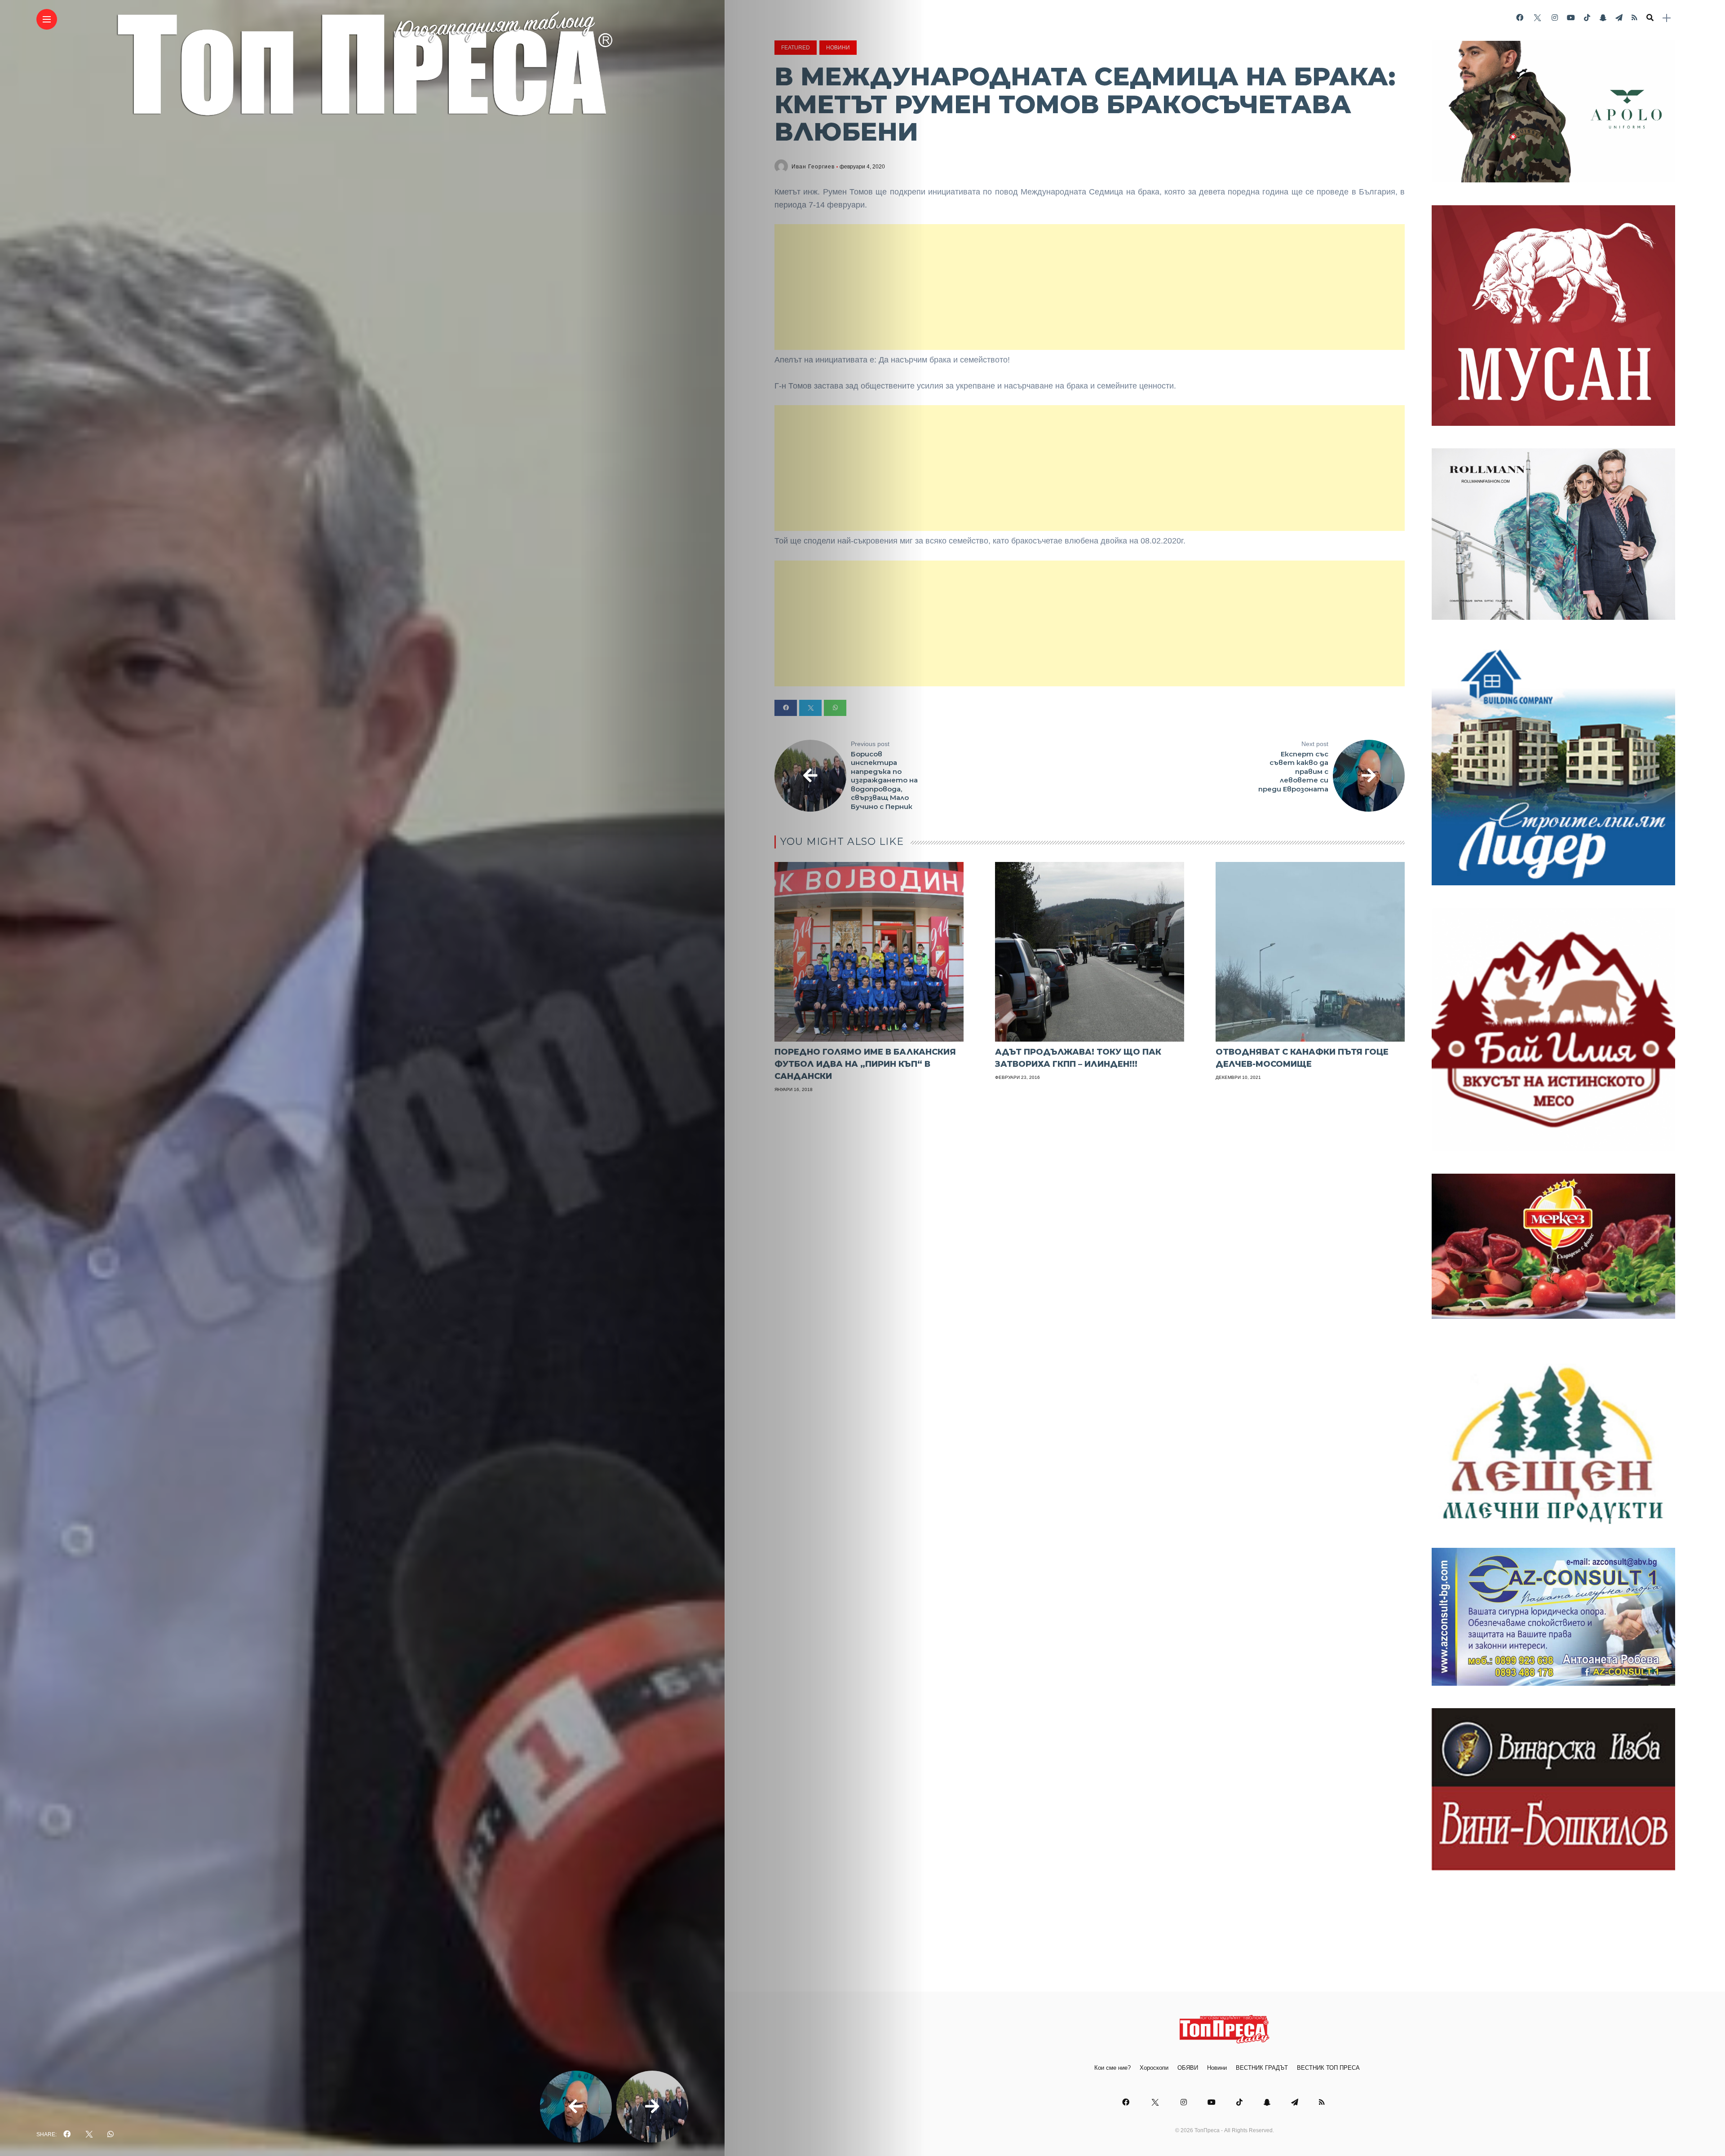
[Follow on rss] (1634, 18)
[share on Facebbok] (67, 2134)
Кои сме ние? (1112, 2068)
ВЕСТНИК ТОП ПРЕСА (1328, 2068)
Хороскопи (1154, 2068)
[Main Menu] (47, 20)
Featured (796, 48)
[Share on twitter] (810, 708)
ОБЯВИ (1188, 2068)
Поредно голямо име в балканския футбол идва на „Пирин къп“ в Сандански (865, 1064)
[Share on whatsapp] (835, 708)
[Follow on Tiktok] (1587, 18)
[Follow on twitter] (1537, 18)
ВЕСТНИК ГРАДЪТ (1262, 2068)
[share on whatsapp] (111, 2134)
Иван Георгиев (813, 167)
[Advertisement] (1090, 287)
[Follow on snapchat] (1603, 18)
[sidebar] (1667, 18)
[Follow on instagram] (1555, 18)
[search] (1650, 18)
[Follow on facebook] (1520, 18)
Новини (838, 48)
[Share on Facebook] (786, 708)
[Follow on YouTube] (1571, 18)
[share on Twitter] (89, 2134)
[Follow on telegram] (1619, 18)
